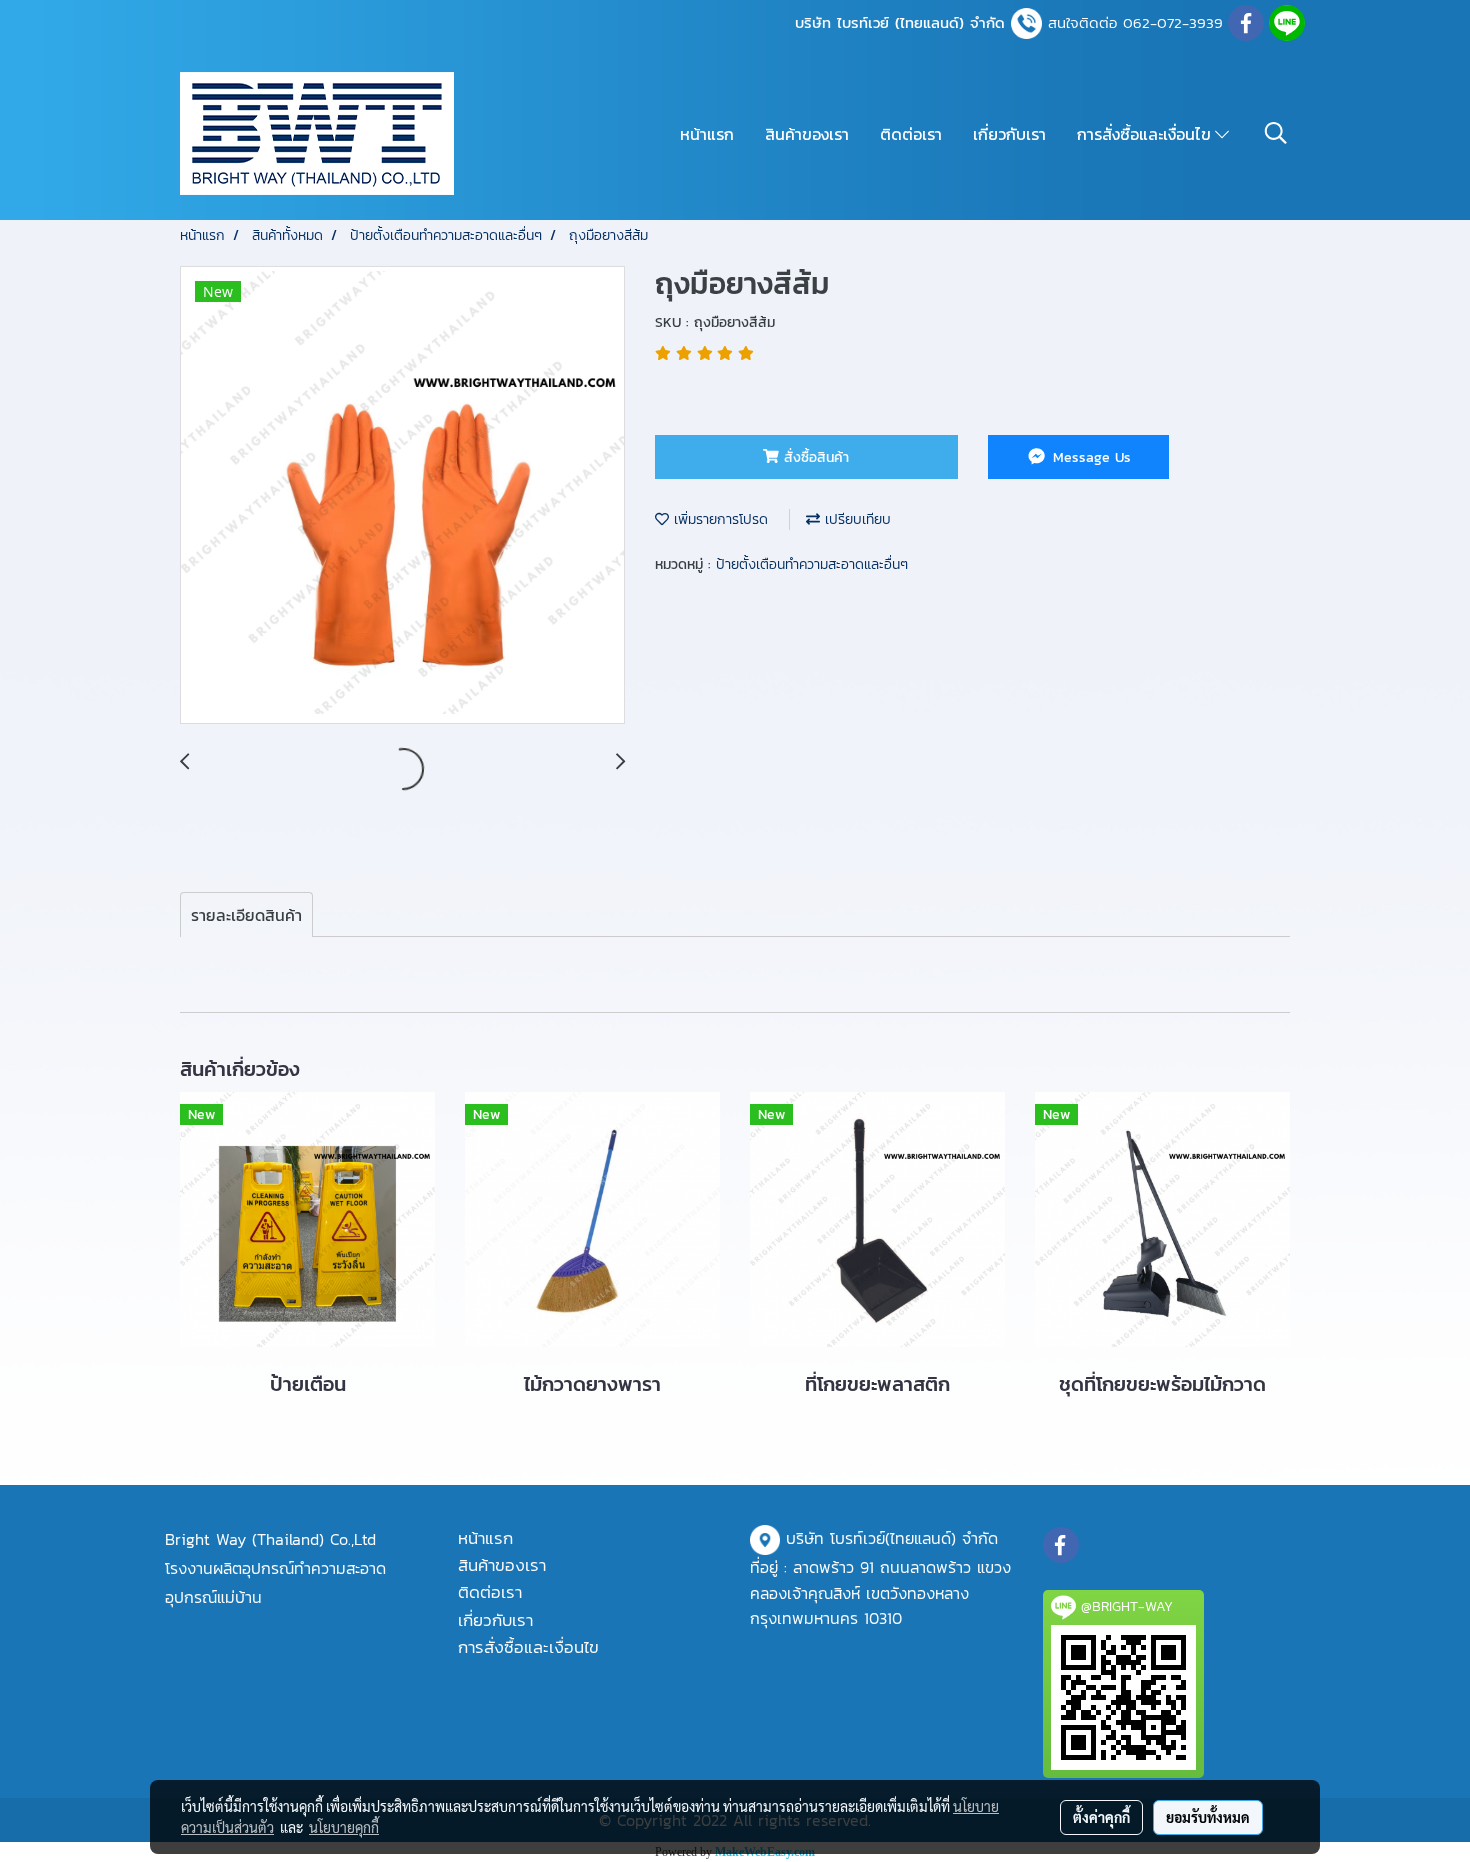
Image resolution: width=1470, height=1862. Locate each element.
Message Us (1089, 457)
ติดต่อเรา (911, 134)
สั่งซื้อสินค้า (814, 457)
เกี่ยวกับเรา (1009, 134)
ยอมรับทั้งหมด (1208, 1817)
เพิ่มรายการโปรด (718, 519)
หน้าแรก (707, 134)
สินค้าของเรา (807, 134)
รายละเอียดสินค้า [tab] (246, 915)
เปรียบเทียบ (855, 519)
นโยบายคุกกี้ (344, 1827)
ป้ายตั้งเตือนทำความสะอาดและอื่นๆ (812, 564)
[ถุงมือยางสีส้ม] (402, 496)
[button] (1276, 133)
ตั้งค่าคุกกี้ (1101, 1817)
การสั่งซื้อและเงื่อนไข (1146, 134)
